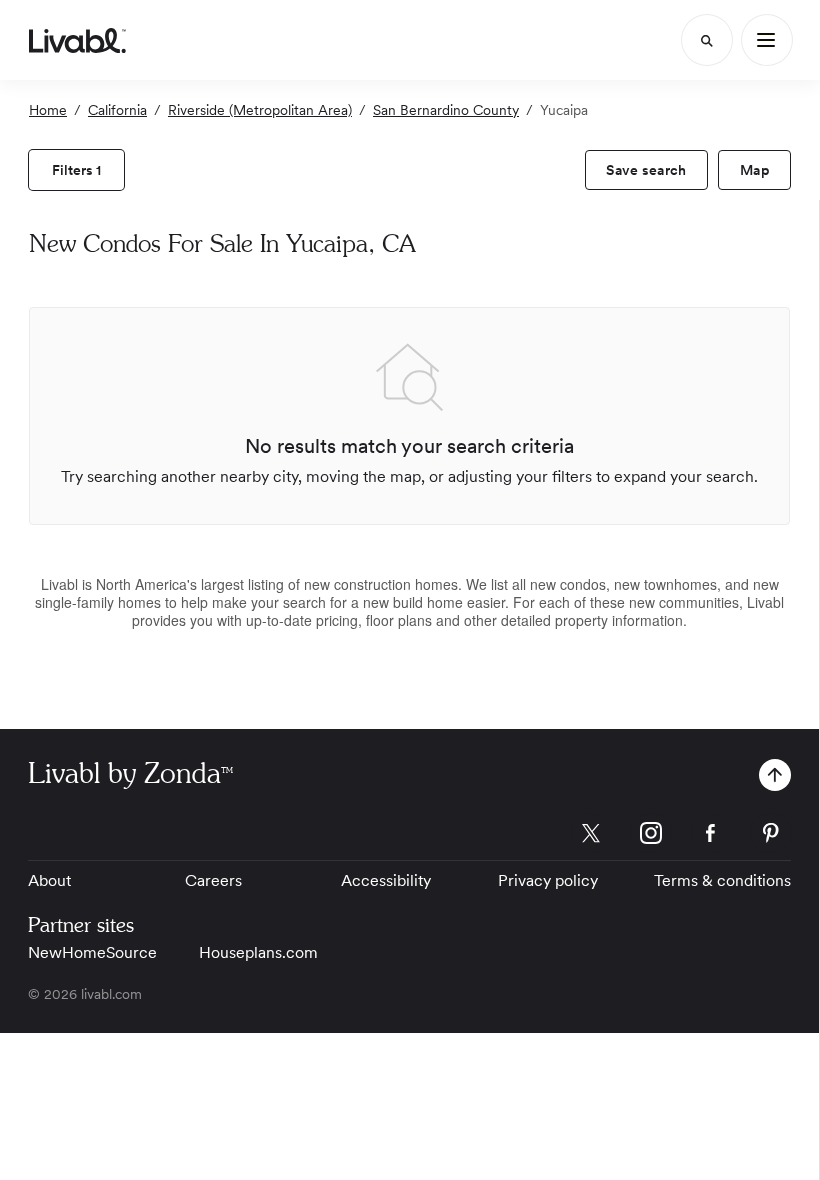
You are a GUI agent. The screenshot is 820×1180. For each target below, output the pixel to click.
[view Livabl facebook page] (711, 836)
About (49, 880)
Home (48, 110)
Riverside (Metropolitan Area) (260, 110)
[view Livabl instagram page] (651, 836)
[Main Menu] (767, 40)
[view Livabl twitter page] (591, 836)
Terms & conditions (722, 880)
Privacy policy (548, 880)
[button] (775, 775)
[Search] (707, 40)
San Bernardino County (446, 110)
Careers (213, 880)
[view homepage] (77, 40)
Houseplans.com (258, 952)
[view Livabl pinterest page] (771, 836)
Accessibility (386, 880)
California (117, 110)
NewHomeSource (92, 952)
